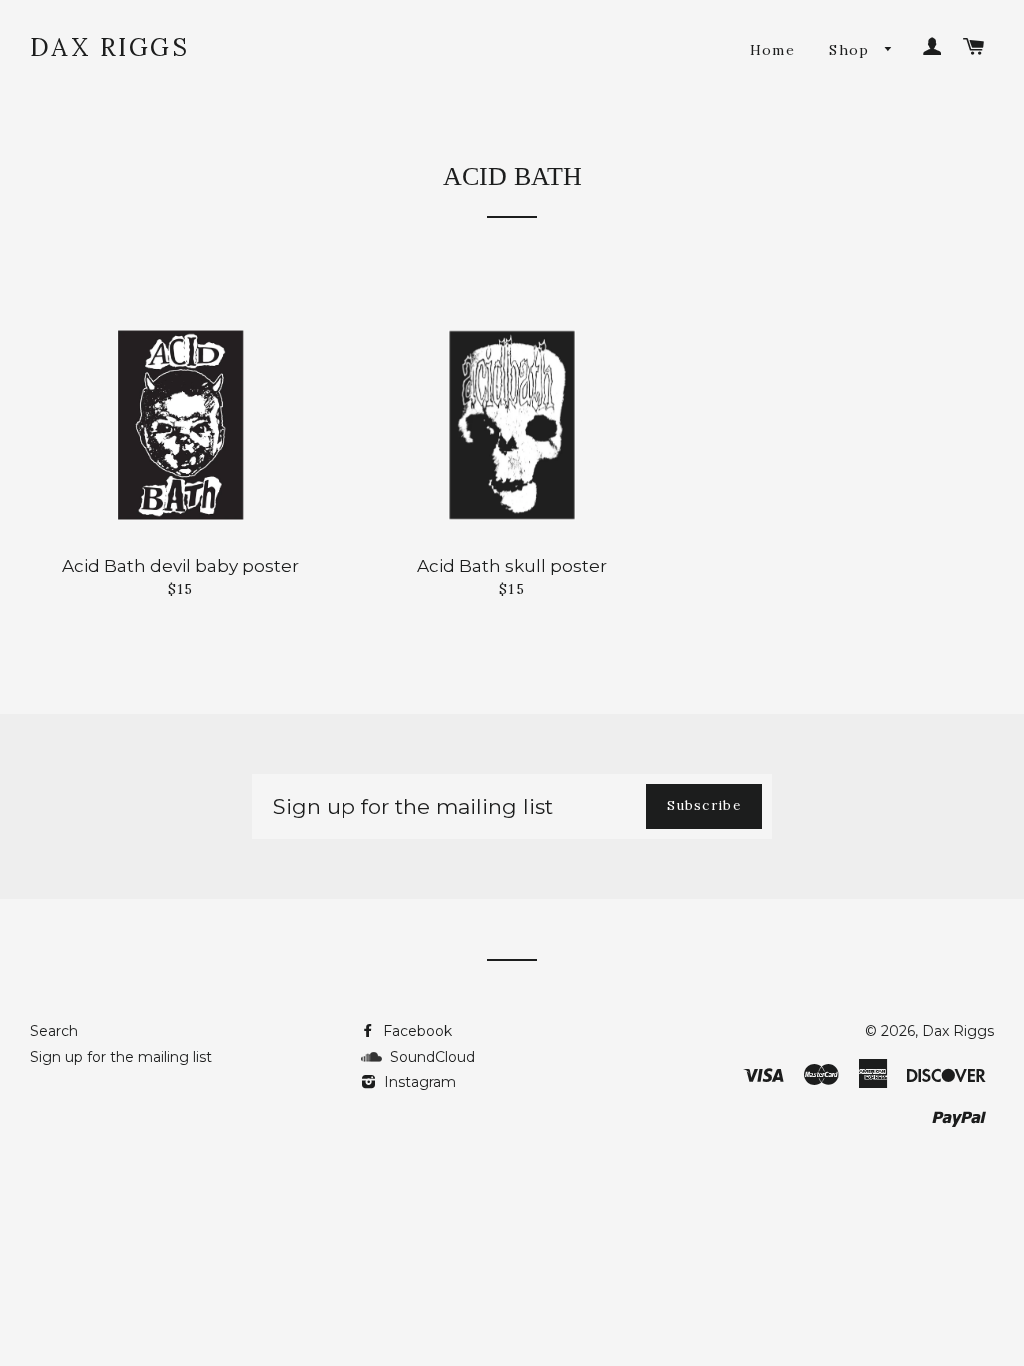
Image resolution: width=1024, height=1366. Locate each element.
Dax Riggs (110, 47)
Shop (852, 50)
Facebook (415, 1031)
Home (773, 50)
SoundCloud (428, 1057)
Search (54, 1031)
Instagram (418, 1082)
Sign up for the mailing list (121, 1057)
